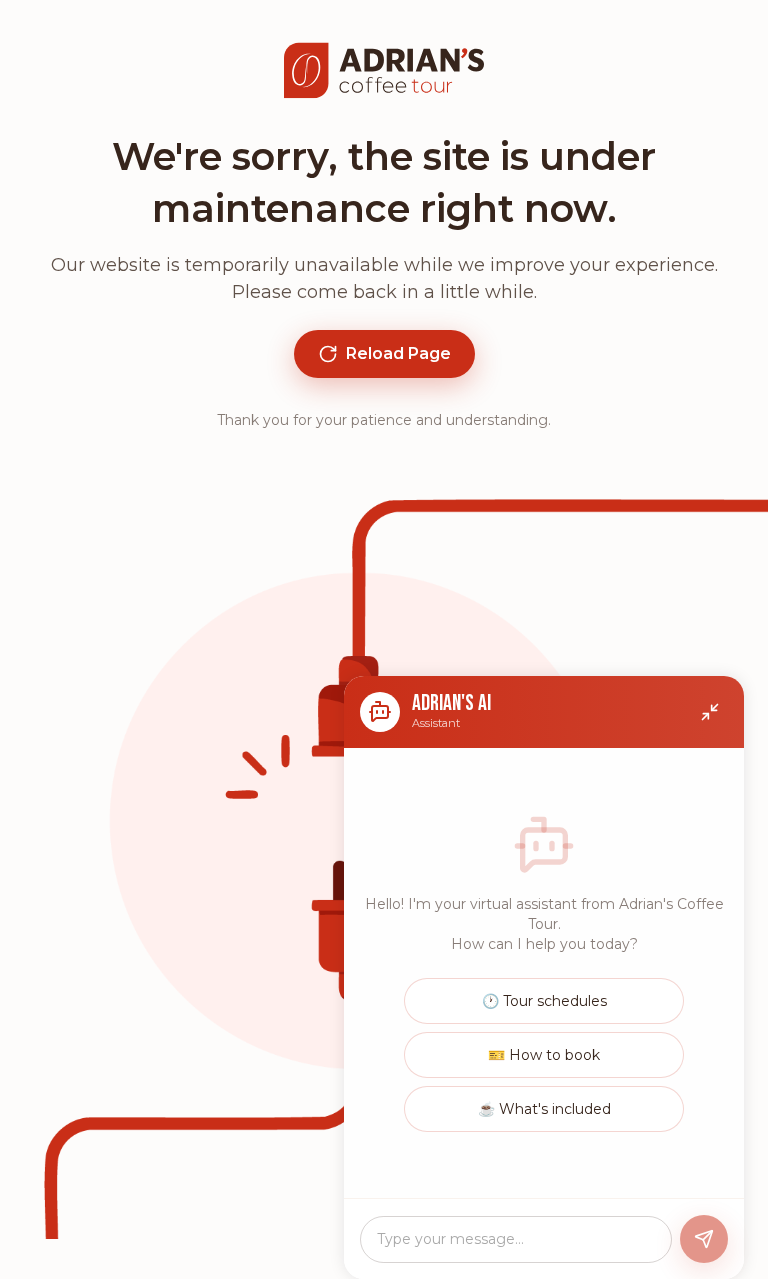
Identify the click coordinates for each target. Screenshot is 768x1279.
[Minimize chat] (710, 712)
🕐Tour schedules (544, 1001)
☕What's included (544, 1109)
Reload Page (398, 353)
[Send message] (704, 1239)
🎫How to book (544, 1055)
